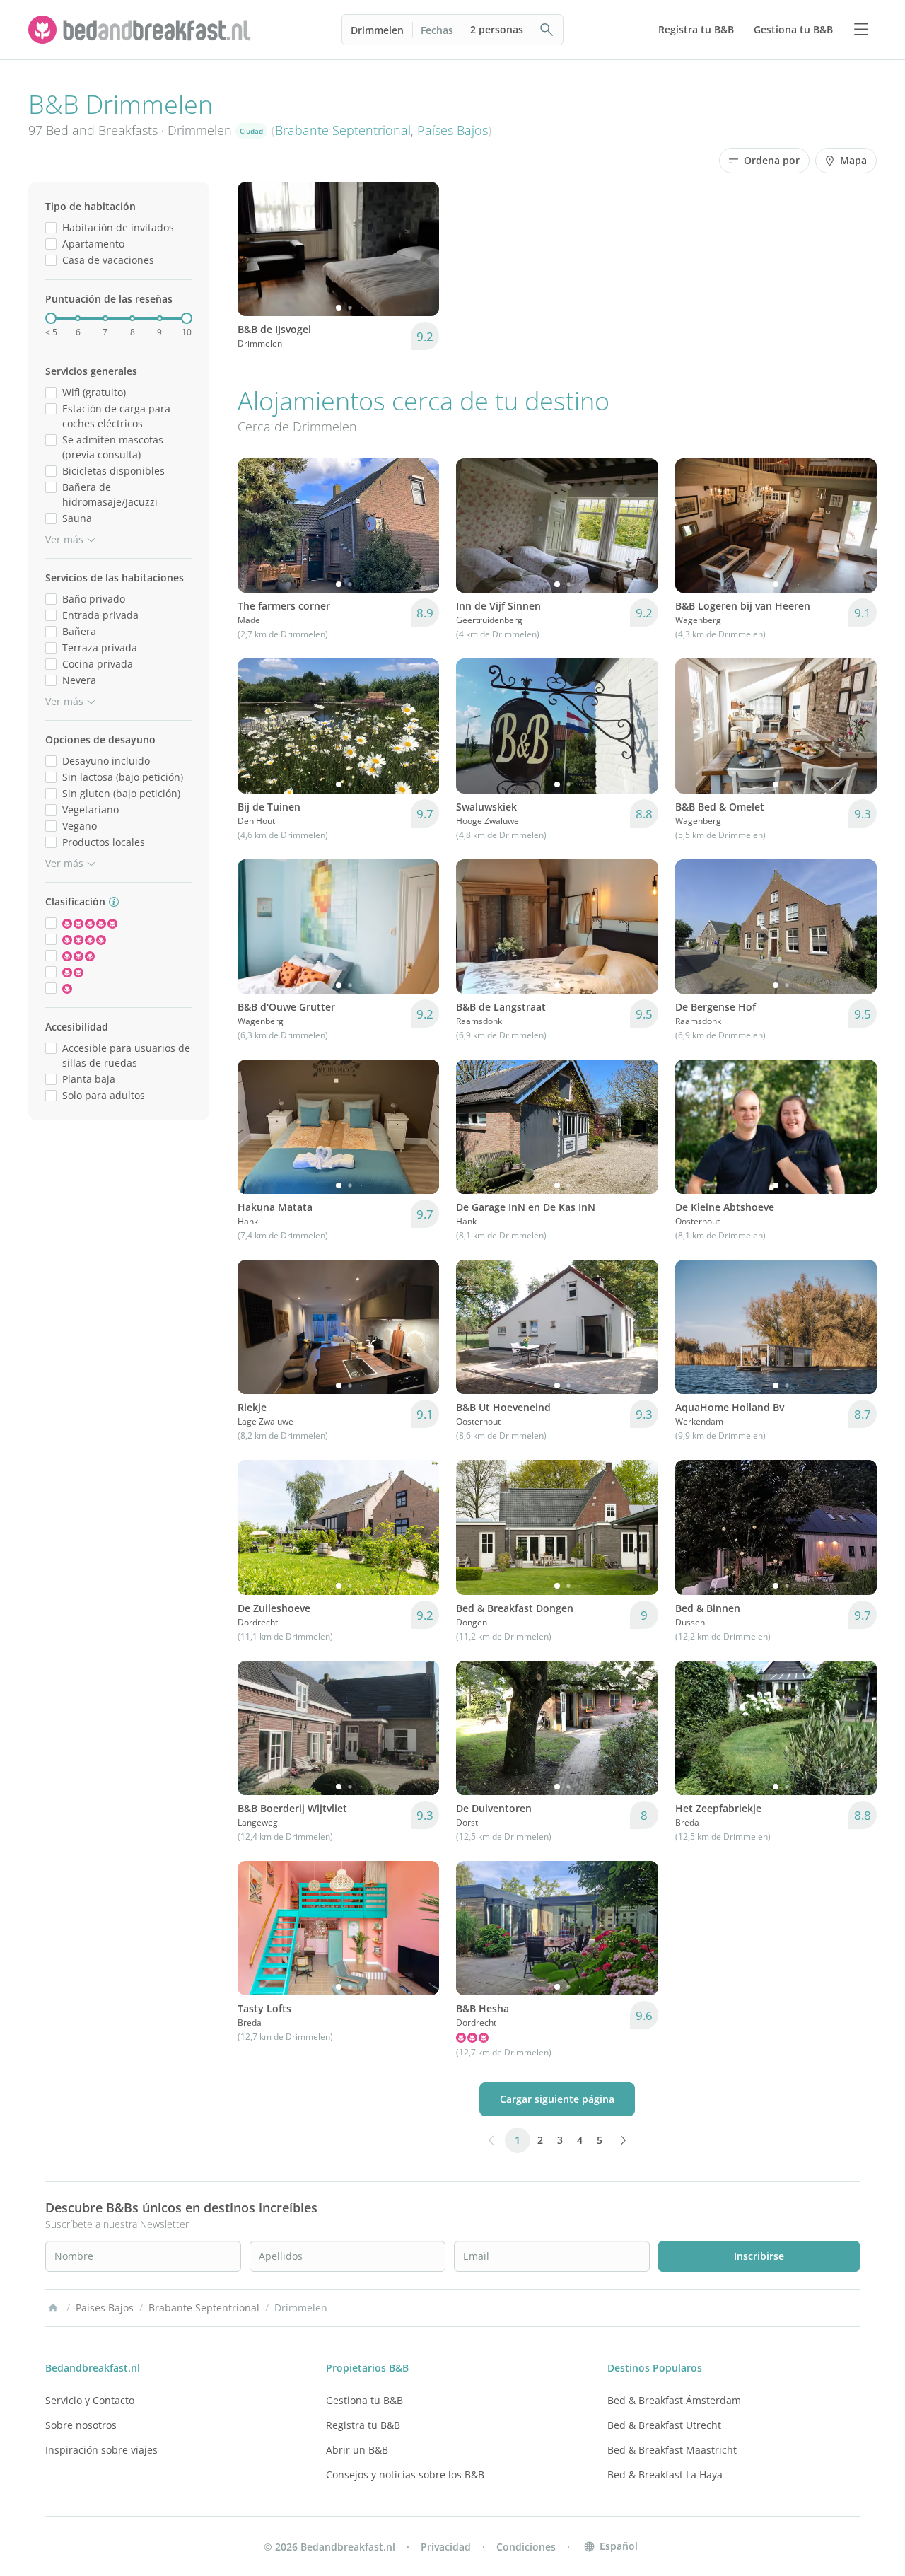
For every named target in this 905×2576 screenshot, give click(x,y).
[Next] (419, 249)
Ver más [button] (64, 539)
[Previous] (257, 249)
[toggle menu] (861, 30)
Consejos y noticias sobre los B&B (405, 2475)
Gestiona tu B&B (364, 2400)
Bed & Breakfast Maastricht (672, 2450)
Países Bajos (452, 130)
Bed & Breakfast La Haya (665, 2475)
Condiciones (526, 2547)
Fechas (437, 30)
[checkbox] (51, 227)
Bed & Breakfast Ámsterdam (674, 2400)
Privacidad (446, 2547)
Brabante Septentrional (343, 130)
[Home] (53, 2308)
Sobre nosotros (81, 2425)
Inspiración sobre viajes (101, 2450)
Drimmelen (377, 30)
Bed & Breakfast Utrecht (664, 2425)
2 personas (497, 29)
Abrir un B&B (357, 2450)
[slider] (51, 318)
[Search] (547, 30)
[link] (141, 30)
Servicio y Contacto (90, 2400)
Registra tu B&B (363, 2425)
